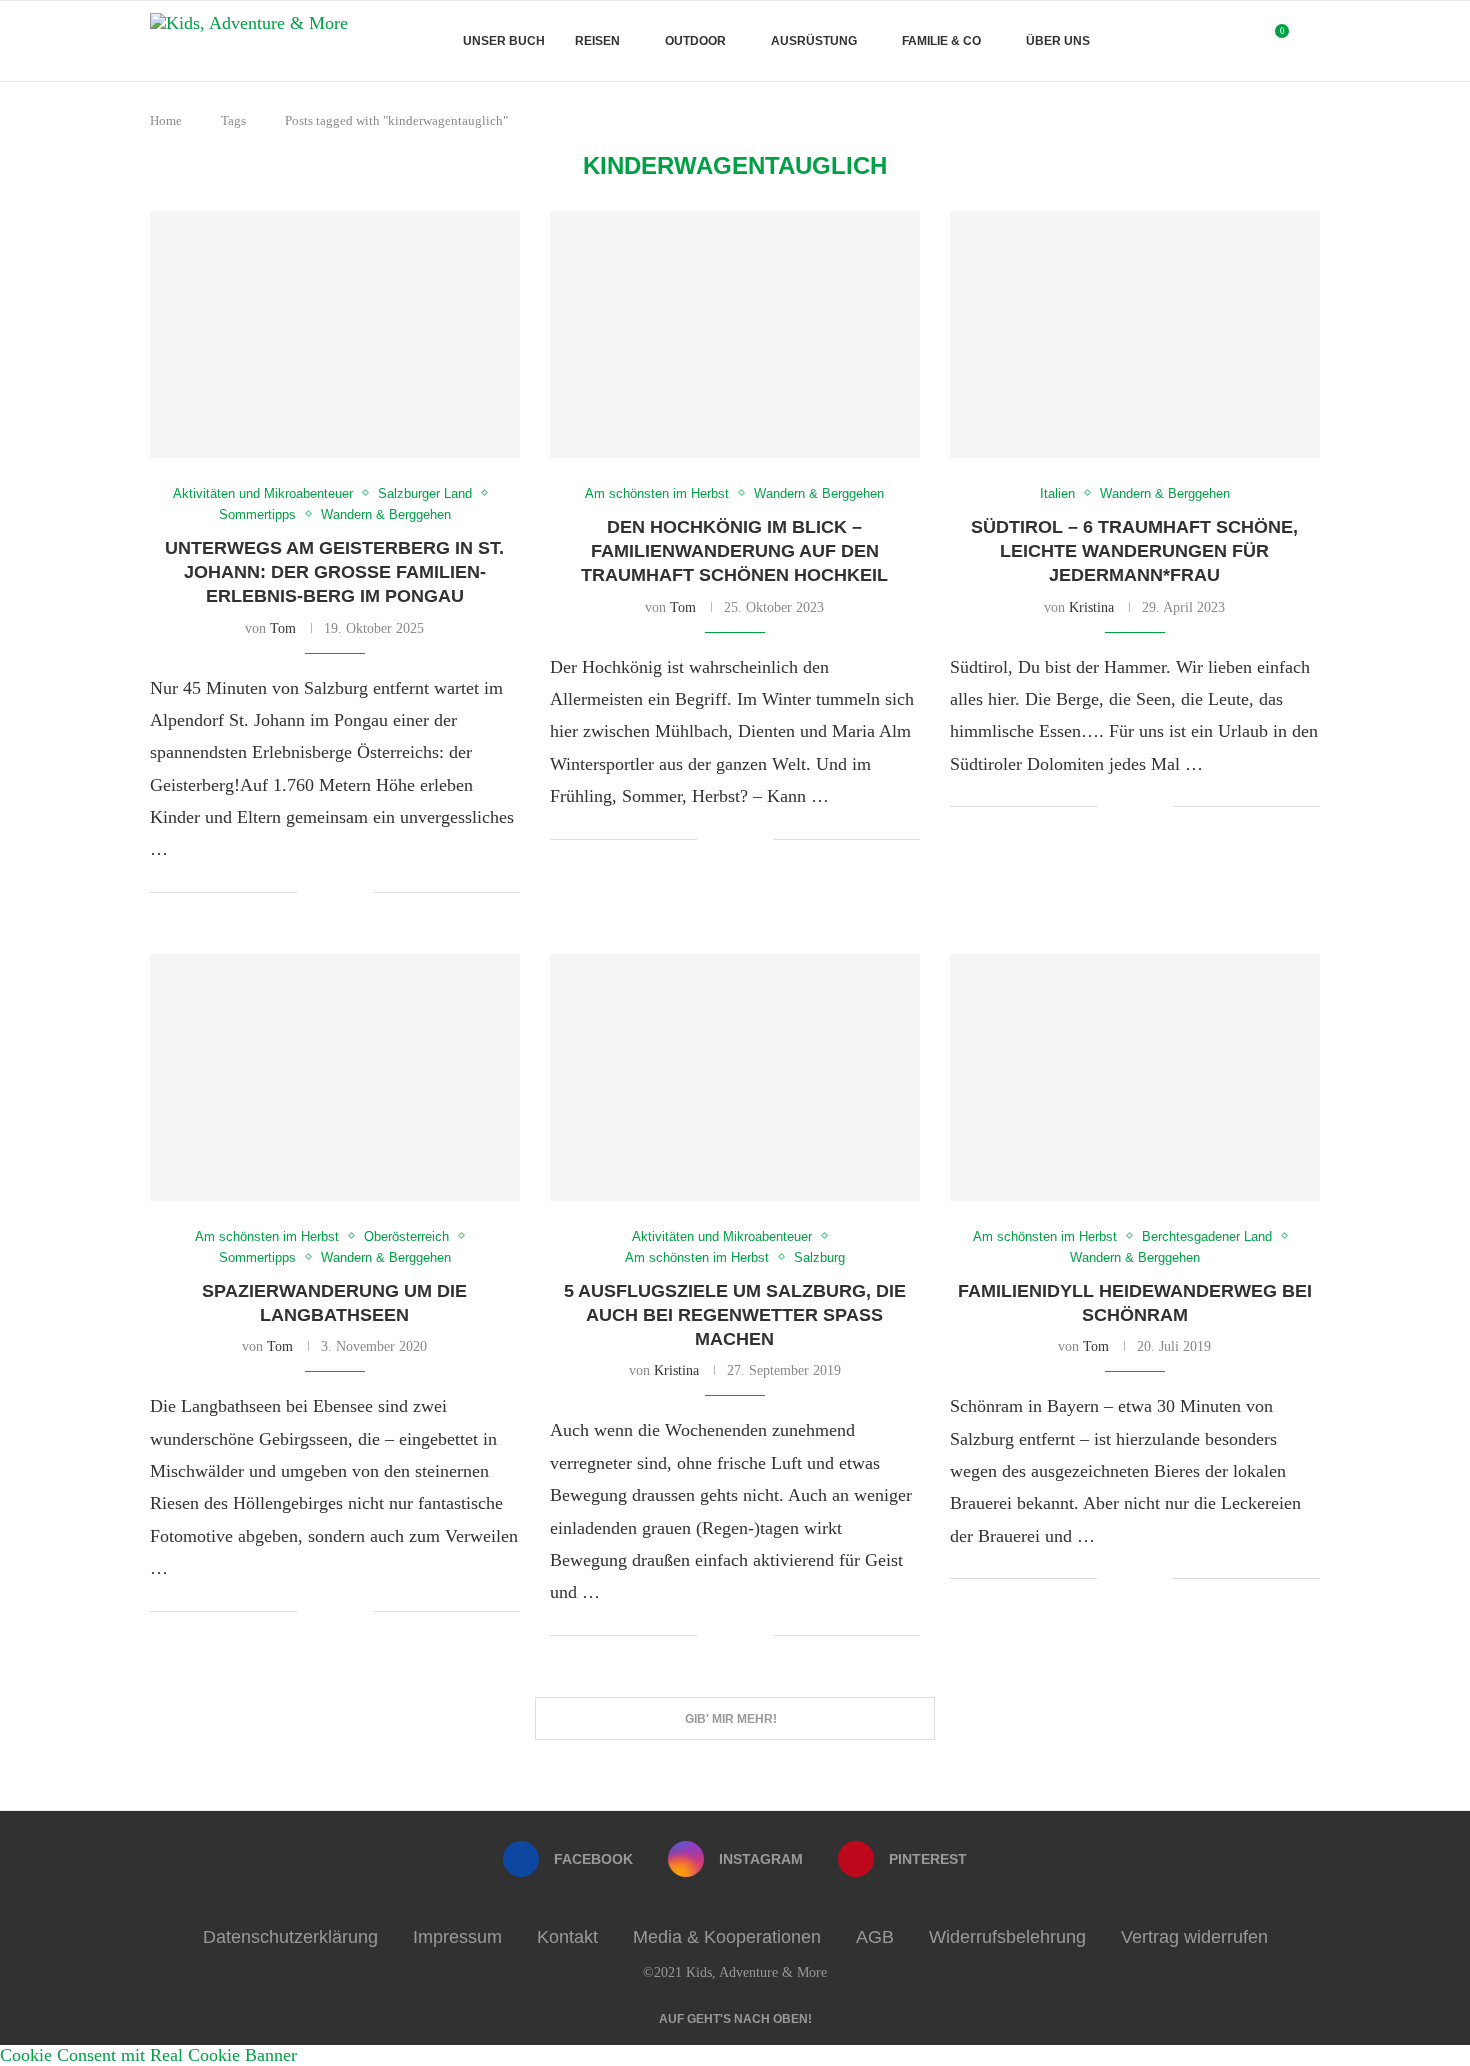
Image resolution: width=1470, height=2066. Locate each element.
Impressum (457, 1937)
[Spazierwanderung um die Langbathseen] (335, 1077)
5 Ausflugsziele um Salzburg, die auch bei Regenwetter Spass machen (735, 1315)
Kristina (1091, 607)
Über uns (1058, 41)
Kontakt (567, 1937)
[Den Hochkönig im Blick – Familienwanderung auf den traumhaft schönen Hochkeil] (735, 334)
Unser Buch (504, 41)
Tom (283, 628)
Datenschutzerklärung (290, 1937)
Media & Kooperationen (727, 1937)
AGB (875, 1937)
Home (166, 120)
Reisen (597, 41)
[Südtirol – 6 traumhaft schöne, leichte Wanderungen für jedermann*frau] (1135, 334)
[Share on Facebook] (327, 894)
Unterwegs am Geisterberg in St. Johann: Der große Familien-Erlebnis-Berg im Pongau (334, 572)
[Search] (1310, 41)
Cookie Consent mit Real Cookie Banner (148, 2055)
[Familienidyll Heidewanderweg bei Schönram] (1135, 1077)
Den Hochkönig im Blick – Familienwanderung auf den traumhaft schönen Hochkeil (734, 551)
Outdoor (695, 41)
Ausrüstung (814, 41)
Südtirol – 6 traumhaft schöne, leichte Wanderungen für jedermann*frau (1134, 551)
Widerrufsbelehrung (1007, 1937)
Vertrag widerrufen (1194, 1937)
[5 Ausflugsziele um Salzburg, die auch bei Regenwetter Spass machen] (735, 1077)
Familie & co (941, 41)
